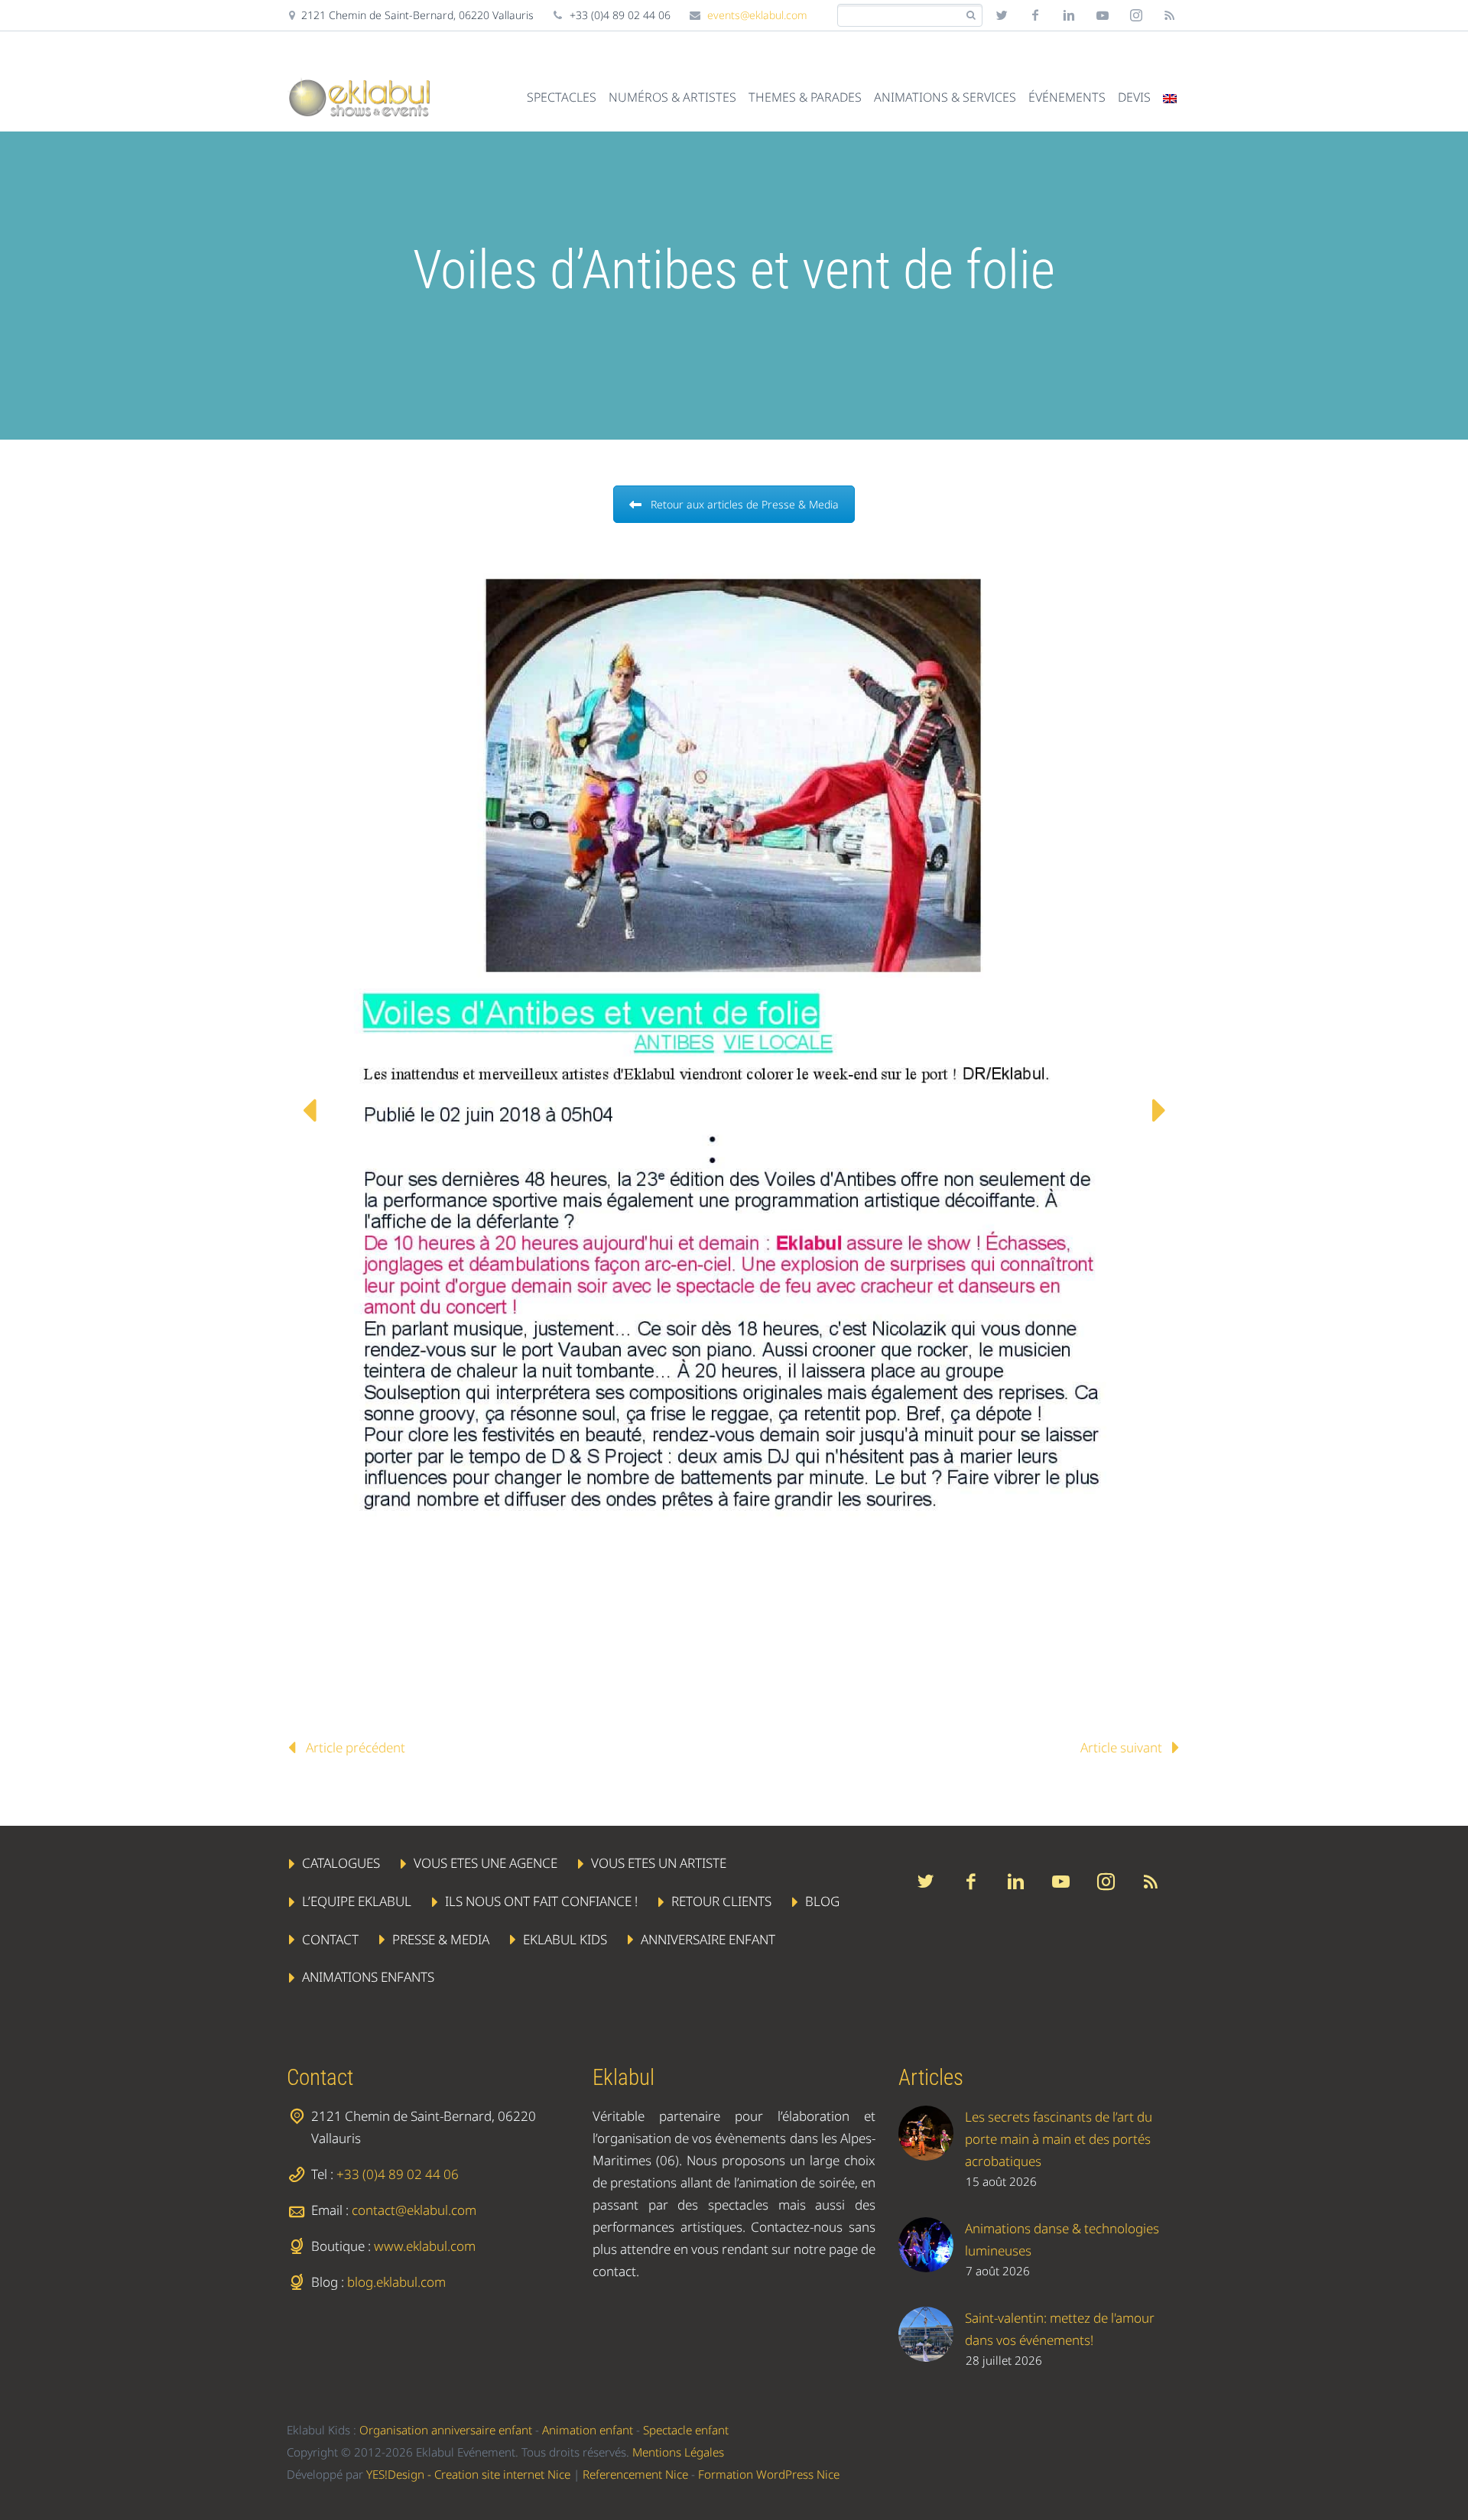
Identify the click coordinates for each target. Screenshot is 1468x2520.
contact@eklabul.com (414, 2210)
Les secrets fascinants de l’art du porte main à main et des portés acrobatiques (1059, 2139)
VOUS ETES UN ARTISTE (659, 1863)
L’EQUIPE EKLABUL (357, 1901)
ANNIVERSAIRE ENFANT (708, 1939)
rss (1170, 15)
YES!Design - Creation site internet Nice (468, 2474)
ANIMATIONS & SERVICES (945, 97)
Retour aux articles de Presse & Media (745, 504)
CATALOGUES (341, 1863)
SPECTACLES (562, 97)
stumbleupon (1136, 15)
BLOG (822, 1901)
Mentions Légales (678, 2452)
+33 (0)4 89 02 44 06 (398, 2174)
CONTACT (330, 1939)
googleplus (1103, 15)
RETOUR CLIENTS (721, 1901)
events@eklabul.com (757, 15)
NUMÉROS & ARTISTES (672, 97)
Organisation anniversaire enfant (446, 2430)
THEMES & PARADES (805, 97)
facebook (1035, 15)
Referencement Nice (635, 2474)
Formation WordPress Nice (769, 2474)
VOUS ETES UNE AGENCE (486, 1863)
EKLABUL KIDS (565, 1939)
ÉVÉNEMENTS (1067, 97)
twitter (1002, 15)
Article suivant (1121, 1747)
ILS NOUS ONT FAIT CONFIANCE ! (541, 1901)
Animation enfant (588, 2430)
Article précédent (356, 1747)
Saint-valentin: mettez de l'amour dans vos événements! (1060, 2329)
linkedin (1069, 15)
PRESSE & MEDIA (441, 1939)
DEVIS (1134, 97)
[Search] (971, 16)
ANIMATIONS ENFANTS (368, 1978)
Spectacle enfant (686, 2430)
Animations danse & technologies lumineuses (1062, 2239)
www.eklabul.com (425, 2246)
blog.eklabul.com (396, 2282)
